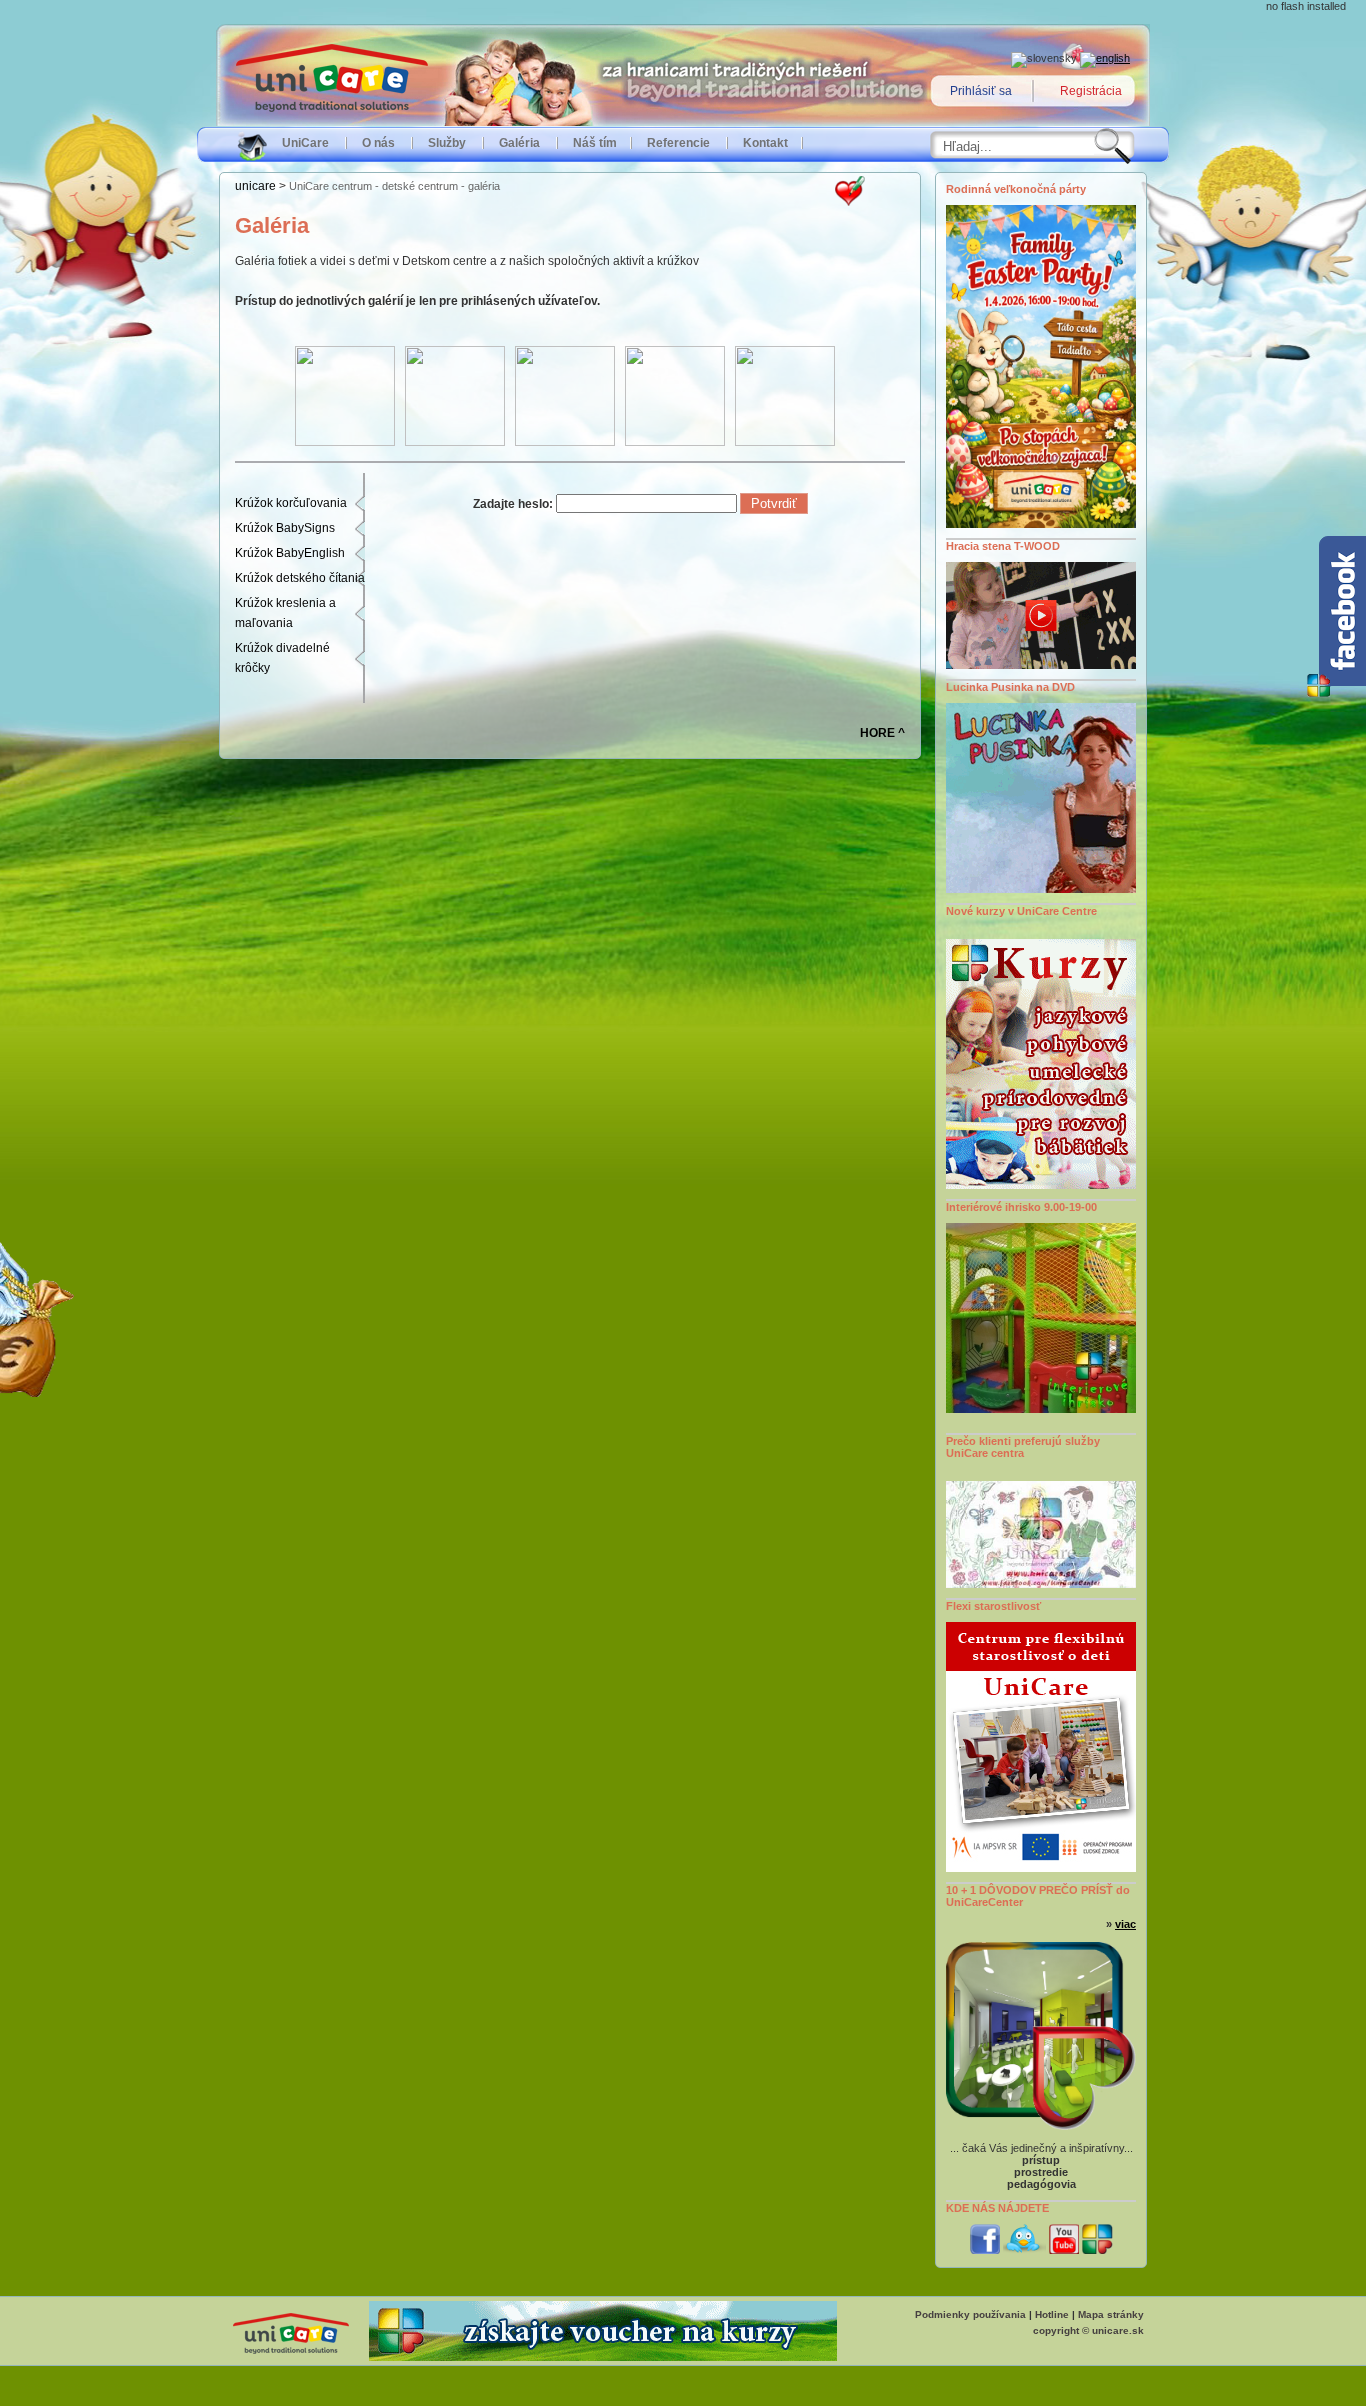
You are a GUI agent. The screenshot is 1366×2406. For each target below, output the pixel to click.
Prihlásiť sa (981, 91)
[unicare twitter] (1024, 2250)
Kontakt (765, 143)
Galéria (519, 143)
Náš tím (595, 143)
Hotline (1052, 2314)
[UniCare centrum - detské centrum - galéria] (850, 202)
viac (1125, 1924)
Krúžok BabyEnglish (290, 553)
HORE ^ (882, 733)
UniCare (305, 143)
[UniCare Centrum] (291, 2355)
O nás (378, 143)
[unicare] (1097, 2250)
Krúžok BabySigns (285, 528)
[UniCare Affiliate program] (603, 2357)
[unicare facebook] (985, 2250)
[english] (1105, 58)
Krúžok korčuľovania (291, 503)
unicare (255, 186)
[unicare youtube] (1064, 2250)
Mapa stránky (1111, 2314)
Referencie (678, 143)
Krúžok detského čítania (300, 578)
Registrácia (1091, 91)
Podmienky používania (970, 2314)
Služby (447, 143)
